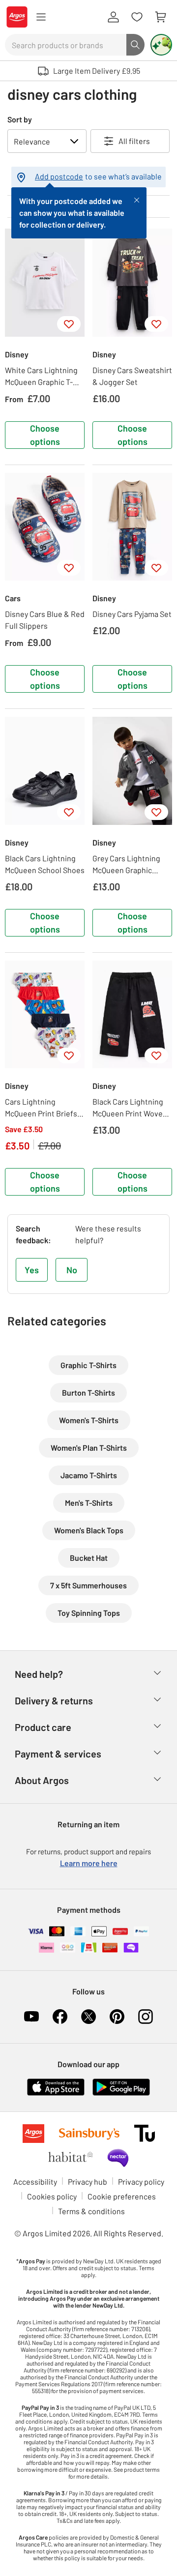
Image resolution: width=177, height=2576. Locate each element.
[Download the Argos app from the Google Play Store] (121, 2086)
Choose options (45, 435)
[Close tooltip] (137, 199)
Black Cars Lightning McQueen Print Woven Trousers (130, 1108)
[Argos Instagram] (146, 2017)
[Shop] (41, 17)
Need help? (39, 1674)
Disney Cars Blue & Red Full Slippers (45, 620)
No (72, 1270)
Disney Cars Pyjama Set (132, 614)
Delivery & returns (54, 1700)
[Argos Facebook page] (60, 2017)
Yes (32, 1270)
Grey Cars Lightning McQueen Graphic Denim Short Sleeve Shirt (126, 865)
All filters (134, 141)
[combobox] (66, 45)
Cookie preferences (122, 2196)
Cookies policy (52, 2196)
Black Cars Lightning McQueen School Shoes (45, 864)
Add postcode (59, 176)
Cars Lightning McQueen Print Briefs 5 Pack (44, 1108)
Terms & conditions (91, 2211)
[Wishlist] (137, 17)
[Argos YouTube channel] (31, 2017)
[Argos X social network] (88, 2017)
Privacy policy (141, 2181)
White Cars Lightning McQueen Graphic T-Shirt (41, 377)
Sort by (20, 119)
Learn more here (89, 1863)
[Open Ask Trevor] (161, 45)
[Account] (113, 17)
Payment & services (58, 1754)
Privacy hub (88, 2181)
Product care (43, 1727)
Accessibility (35, 2181)
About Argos (42, 1780)
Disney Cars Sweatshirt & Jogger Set (132, 376)
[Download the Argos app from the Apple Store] (56, 2086)
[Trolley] (160, 17)
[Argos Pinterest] (117, 2017)
